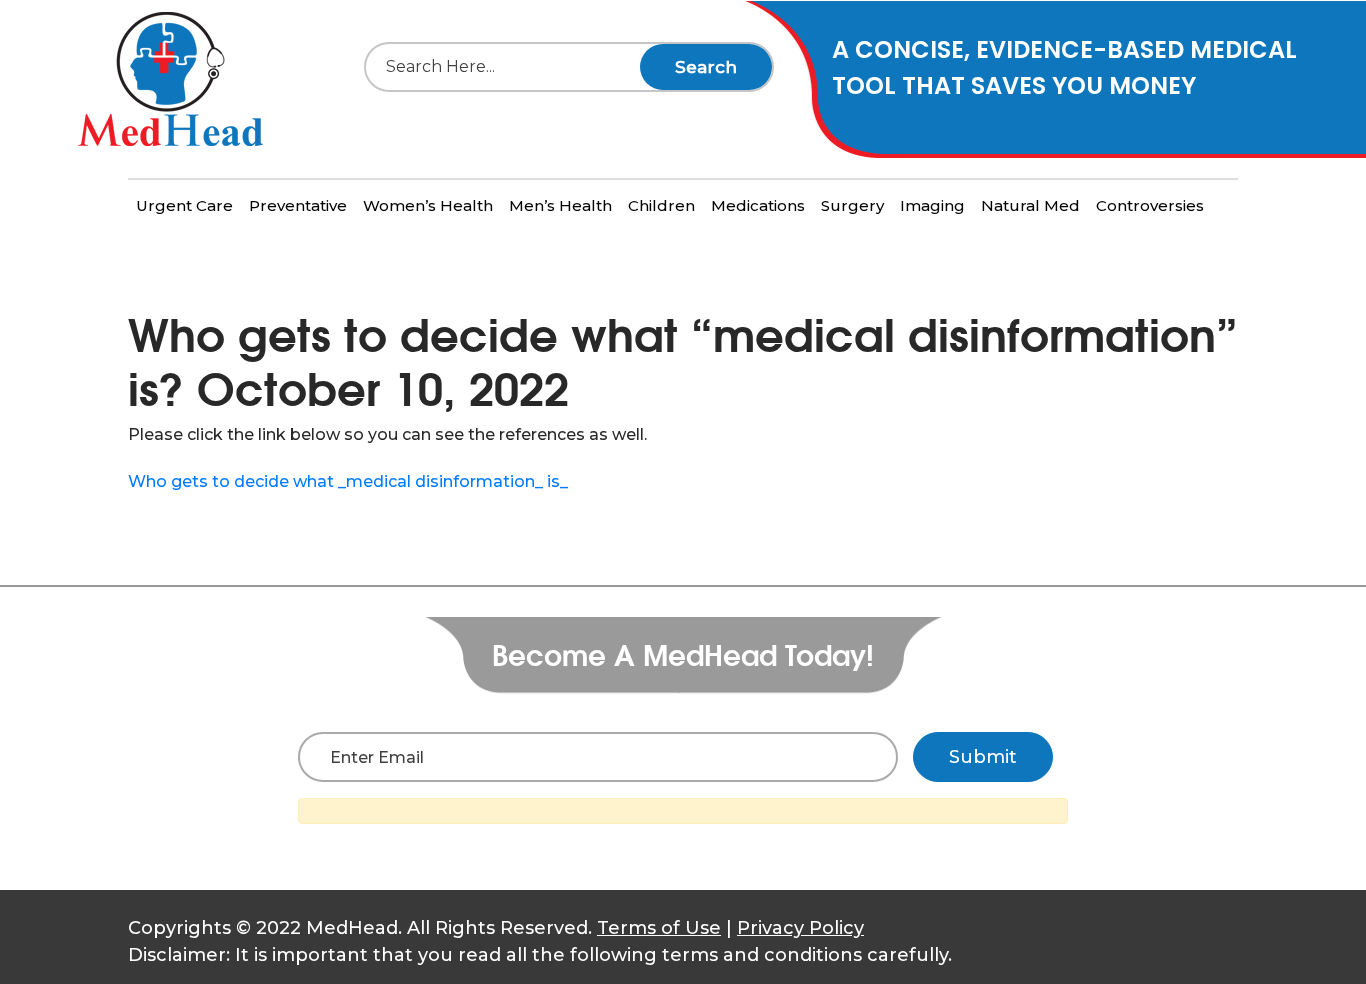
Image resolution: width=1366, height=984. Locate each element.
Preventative (298, 205)
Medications (758, 205)
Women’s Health (428, 205)
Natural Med (1030, 205)
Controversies (1150, 205)
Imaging (932, 205)
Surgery (852, 205)
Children (661, 205)
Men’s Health (560, 205)
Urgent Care (184, 205)
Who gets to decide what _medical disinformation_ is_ (348, 481)
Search (706, 67)
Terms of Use (659, 928)
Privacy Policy (800, 928)
